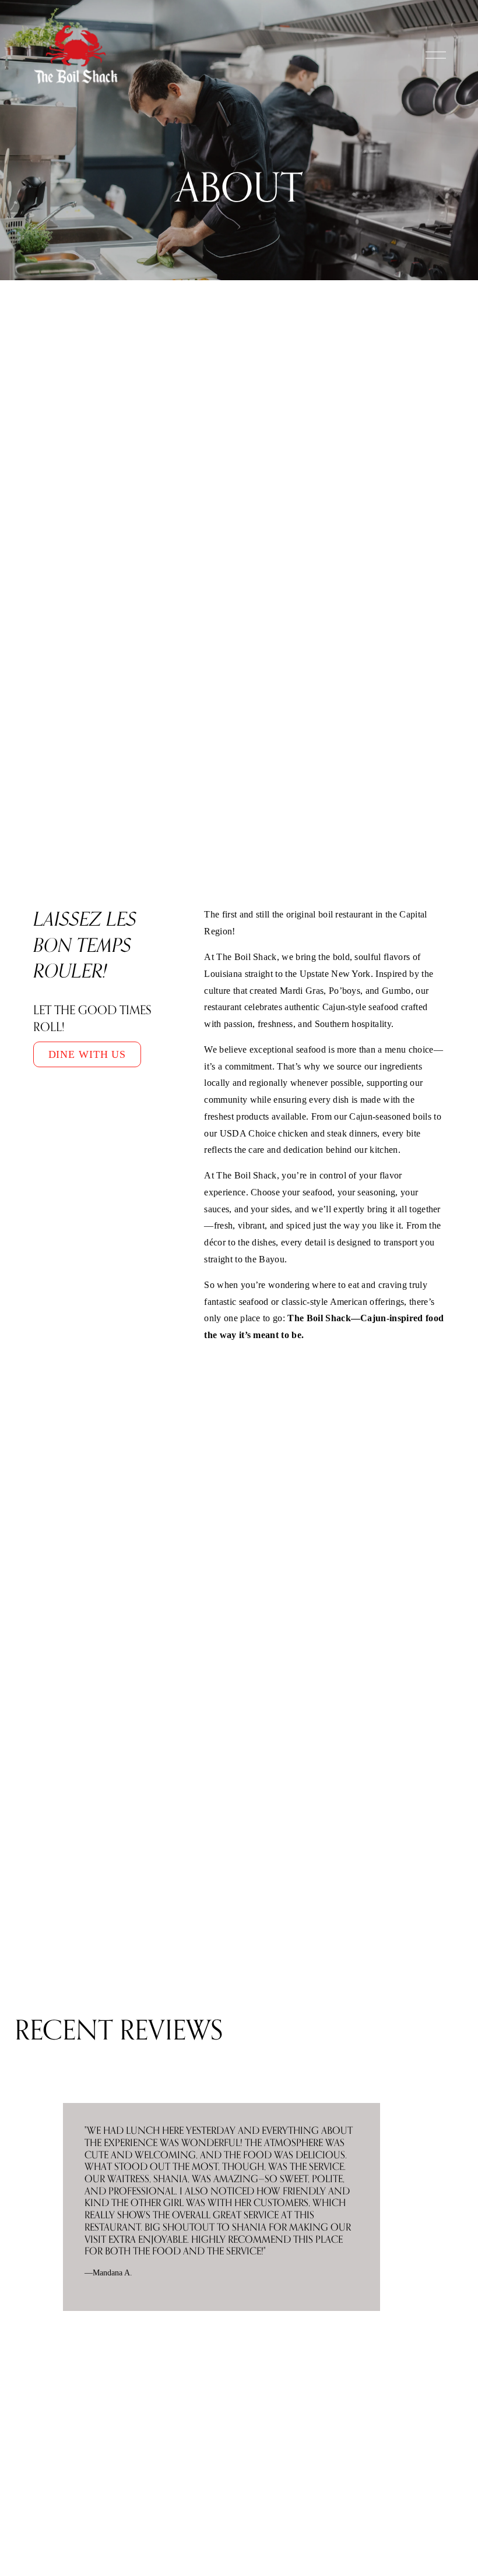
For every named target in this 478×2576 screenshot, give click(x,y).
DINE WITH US (87, 1054)
